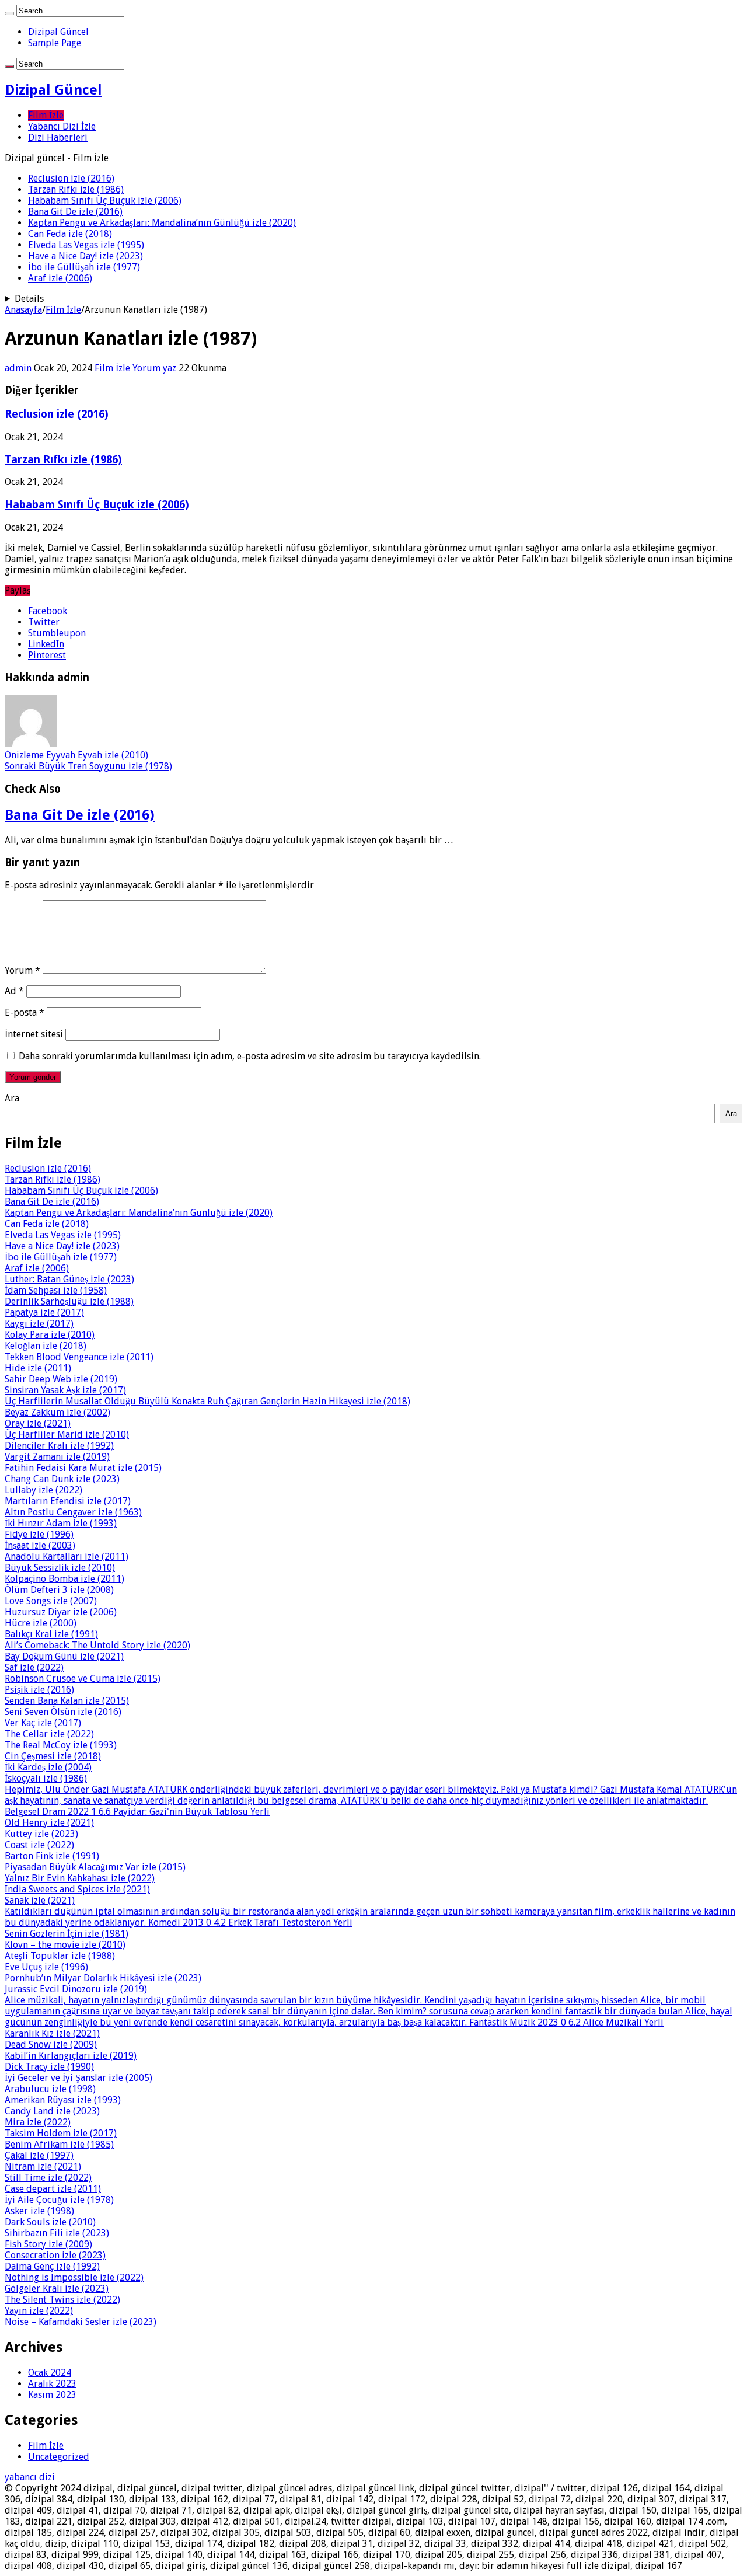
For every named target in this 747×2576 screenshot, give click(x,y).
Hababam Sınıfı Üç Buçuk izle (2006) (105, 201)
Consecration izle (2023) (55, 2255)
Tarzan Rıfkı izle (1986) (76, 189)
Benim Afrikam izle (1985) (59, 2144)
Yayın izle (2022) (39, 2311)
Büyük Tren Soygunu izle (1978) (88, 766)
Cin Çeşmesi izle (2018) (53, 1756)
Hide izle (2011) (38, 1368)
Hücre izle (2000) (41, 1623)
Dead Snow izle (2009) (51, 2045)
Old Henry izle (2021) (49, 1823)
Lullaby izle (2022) (43, 1490)
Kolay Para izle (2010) (50, 1335)
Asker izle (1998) (39, 2211)
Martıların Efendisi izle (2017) (68, 1501)
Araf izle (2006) (60, 278)
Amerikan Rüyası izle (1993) (63, 2100)
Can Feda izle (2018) (70, 234)
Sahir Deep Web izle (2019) (61, 1379)
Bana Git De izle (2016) (75, 212)
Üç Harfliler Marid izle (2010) (67, 1435)
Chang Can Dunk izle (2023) (62, 1479)
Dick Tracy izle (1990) (49, 2067)
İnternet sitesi (34, 1034)
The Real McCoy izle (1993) (61, 1745)
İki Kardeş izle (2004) (48, 1767)
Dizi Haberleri (58, 137)
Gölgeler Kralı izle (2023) (57, 2289)
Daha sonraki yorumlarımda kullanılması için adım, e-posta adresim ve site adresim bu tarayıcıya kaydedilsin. (250, 1056)
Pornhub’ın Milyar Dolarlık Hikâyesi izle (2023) (103, 1978)
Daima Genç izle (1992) (52, 2266)
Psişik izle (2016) (39, 1690)
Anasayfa (23, 310)
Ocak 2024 (50, 2373)
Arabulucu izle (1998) (50, 2089)
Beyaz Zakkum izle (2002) (57, 1412)
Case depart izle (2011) (53, 2189)
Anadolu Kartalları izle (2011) (67, 1557)
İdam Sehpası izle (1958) (56, 1290)
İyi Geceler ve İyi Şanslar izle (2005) (78, 2078)
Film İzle (46, 115)
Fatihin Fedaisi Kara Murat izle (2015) (83, 1468)
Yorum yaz (154, 368)
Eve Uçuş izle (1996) (46, 1967)
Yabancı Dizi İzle (62, 126)
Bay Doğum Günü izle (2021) (64, 1656)
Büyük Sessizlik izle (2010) (60, 1568)
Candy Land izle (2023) (52, 2111)
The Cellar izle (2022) (49, 1734)
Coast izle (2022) (39, 1845)
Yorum (22, 970)
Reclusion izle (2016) (71, 178)
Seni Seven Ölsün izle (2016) (63, 1712)
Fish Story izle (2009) (48, 2244)
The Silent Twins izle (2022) (62, 2300)
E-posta (25, 1012)
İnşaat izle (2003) (40, 1545)
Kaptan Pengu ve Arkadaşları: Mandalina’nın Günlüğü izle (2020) (162, 223)
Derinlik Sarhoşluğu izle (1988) (69, 1301)
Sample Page (55, 43)
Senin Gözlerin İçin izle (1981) (67, 1934)
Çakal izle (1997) (39, 2155)
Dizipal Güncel (58, 32)
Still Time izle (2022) (48, 2178)
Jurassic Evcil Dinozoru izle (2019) (76, 1989)
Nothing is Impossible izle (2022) (74, 2277)
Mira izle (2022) (38, 2122)
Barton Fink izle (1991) (52, 1856)
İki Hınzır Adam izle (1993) (61, 1523)
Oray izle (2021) (38, 1423)
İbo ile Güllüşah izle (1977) (84, 267)
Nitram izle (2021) (43, 2167)
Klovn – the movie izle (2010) (65, 1945)
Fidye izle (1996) (39, 1534)
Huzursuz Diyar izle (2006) (61, 1612)
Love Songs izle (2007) (51, 1601)
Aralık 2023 (52, 2384)
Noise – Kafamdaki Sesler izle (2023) (81, 2322)
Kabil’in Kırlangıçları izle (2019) (71, 2056)
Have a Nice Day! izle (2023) (85, 256)
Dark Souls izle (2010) (50, 2222)
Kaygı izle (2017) (39, 1324)
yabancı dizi (30, 2477)
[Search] (9, 13)
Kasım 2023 (52, 2395)
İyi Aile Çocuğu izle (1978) (59, 2200)
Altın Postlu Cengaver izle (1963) (73, 1512)
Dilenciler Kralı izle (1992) (59, 1446)
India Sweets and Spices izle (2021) (77, 1889)
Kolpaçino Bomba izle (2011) (64, 1579)
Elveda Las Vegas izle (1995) (86, 245)
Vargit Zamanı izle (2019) (57, 1457)
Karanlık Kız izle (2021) (52, 2033)
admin (18, 368)
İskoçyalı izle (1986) (46, 1778)
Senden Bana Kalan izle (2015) (67, 1701)
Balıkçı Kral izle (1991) (51, 1634)
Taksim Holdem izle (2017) (61, 2133)
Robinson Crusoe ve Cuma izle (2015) (83, 1679)
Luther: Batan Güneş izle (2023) (69, 1279)
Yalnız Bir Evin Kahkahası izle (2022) (80, 1878)
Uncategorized (59, 2457)
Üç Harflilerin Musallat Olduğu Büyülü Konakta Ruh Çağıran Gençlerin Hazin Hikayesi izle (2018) (207, 1401)
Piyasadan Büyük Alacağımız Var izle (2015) (95, 1867)
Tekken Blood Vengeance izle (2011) (79, 1357)
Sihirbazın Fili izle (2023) (57, 2233)
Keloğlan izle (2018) (46, 1346)
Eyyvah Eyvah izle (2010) (76, 755)
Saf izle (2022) (34, 1667)
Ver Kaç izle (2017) (43, 1723)
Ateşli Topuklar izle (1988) (60, 1956)
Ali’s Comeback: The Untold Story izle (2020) (97, 1645)
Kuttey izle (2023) (41, 1834)
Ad (14, 991)
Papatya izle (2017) (44, 1313)
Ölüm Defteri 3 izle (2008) (59, 1590)
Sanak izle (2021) (40, 1900)
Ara (12, 1098)
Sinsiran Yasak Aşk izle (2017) (65, 1390)
